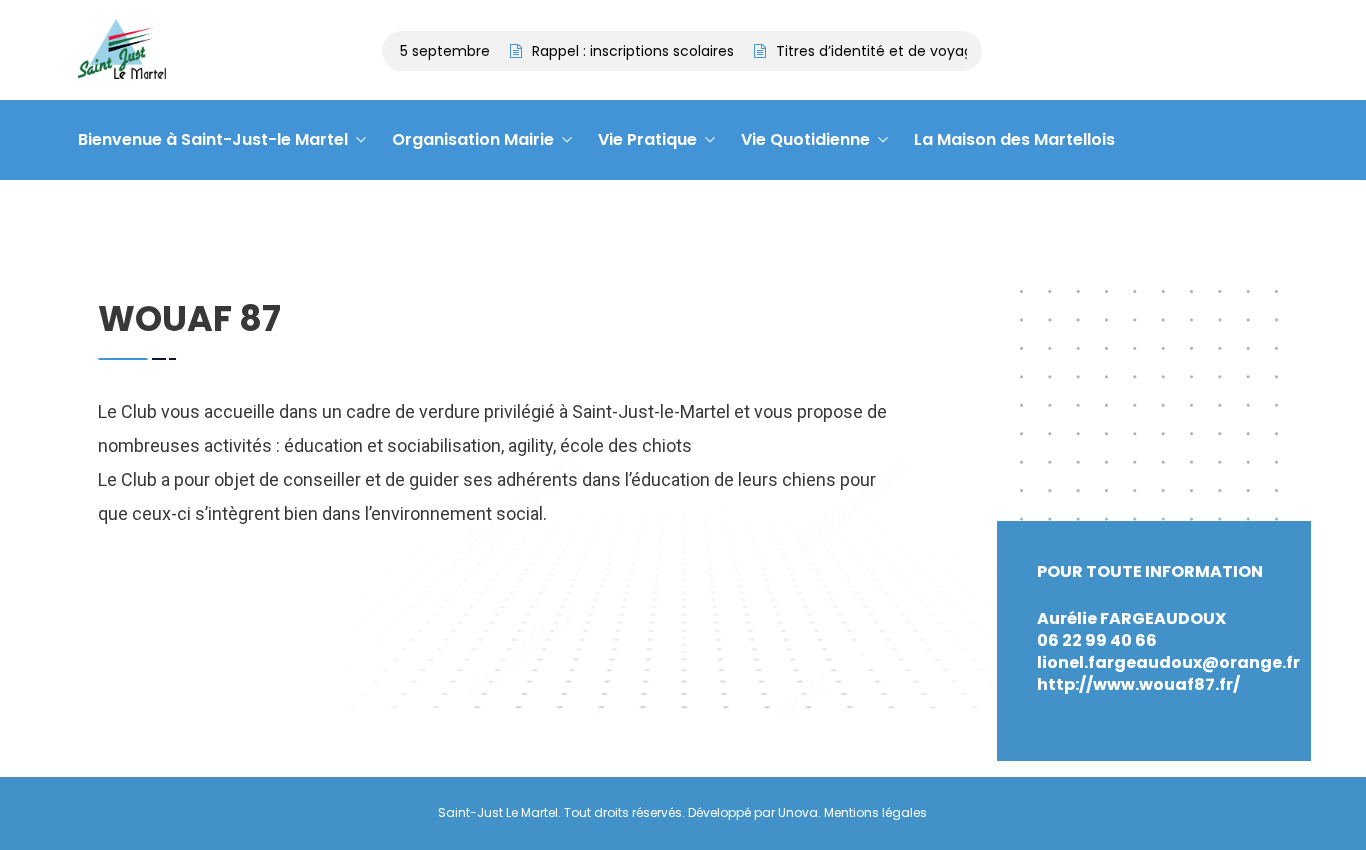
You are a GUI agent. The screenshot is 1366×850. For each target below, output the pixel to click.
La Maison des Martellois (1014, 139)
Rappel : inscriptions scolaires (626, 51)
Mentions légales (875, 812)
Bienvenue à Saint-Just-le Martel (213, 139)
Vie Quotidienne (805, 139)
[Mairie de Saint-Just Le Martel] (122, 51)
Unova (798, 812)
